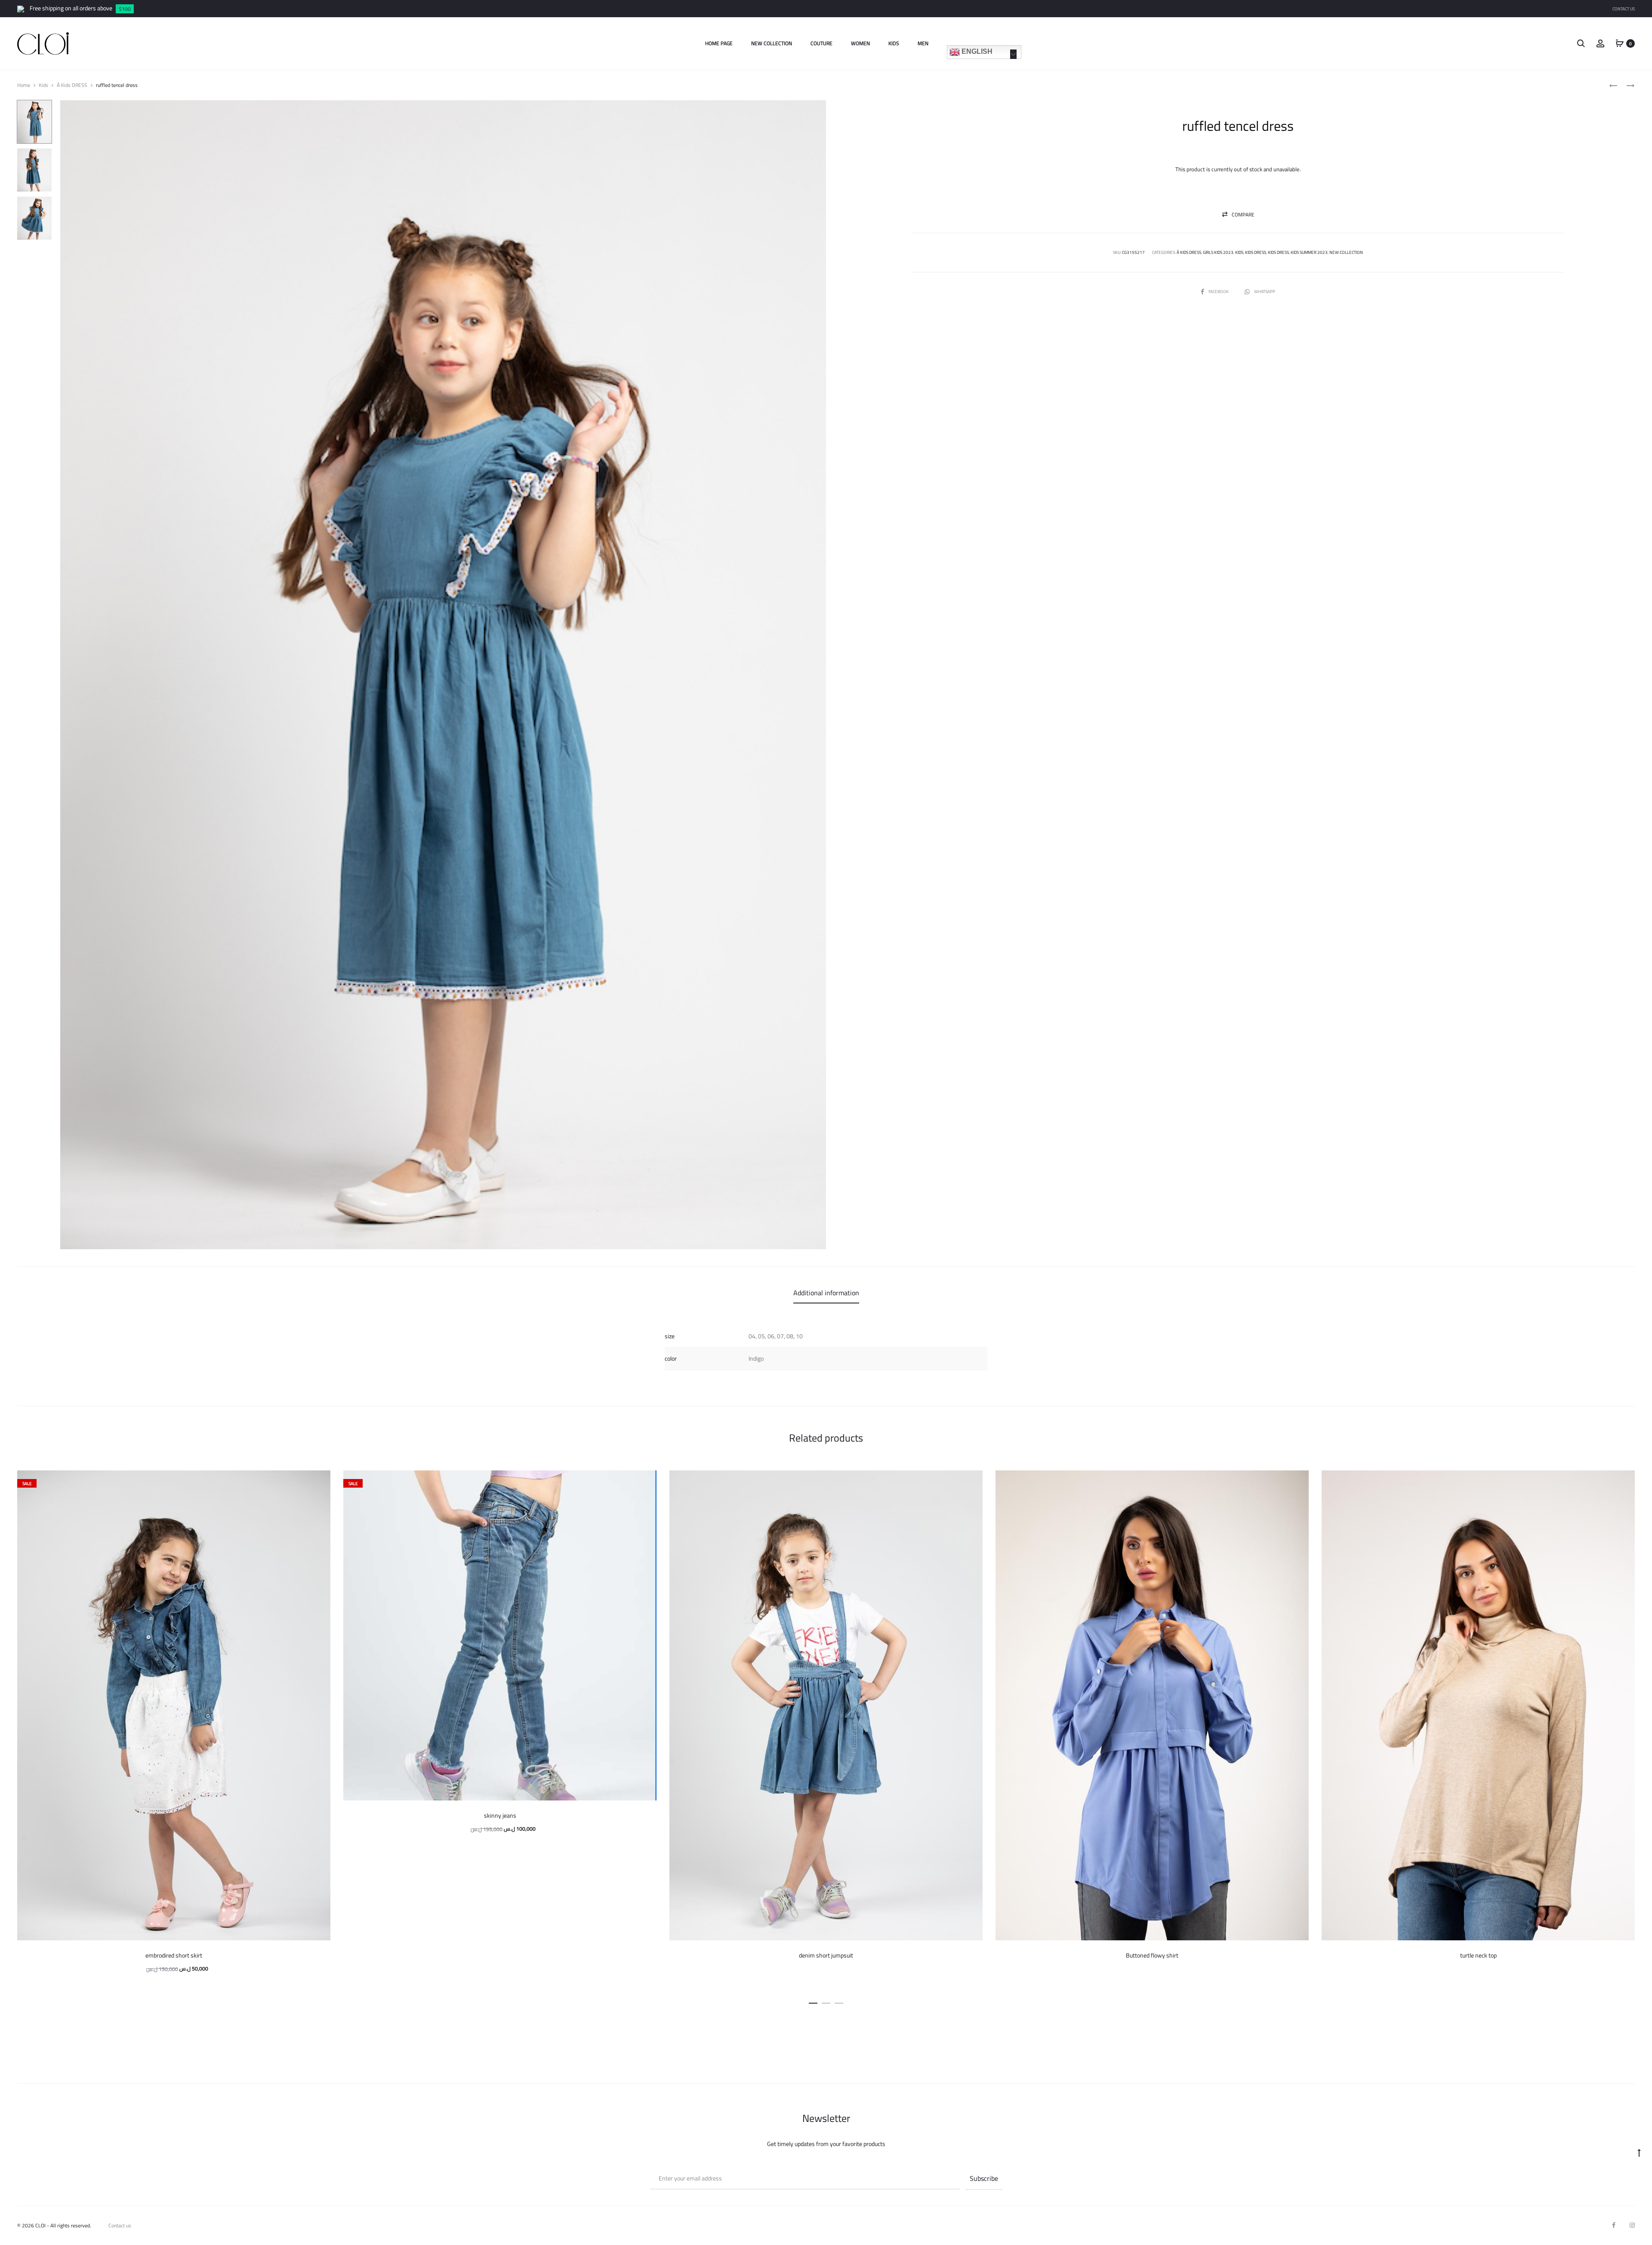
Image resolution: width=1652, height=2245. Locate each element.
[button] (1238, 215)
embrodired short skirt (174, 1955)
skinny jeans (500, 1816)
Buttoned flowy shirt (1152, 1955)
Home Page (719, 43)
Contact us (120, 2225)
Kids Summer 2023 (1309, 252)
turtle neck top (1478, 1955)
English (976, 51)
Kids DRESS (1256, 252)
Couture (821, 43)
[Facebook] (1614, 2225)
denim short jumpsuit (826, 1955)
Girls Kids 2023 (1218, 252)
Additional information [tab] (826, 1293)
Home (24, 85)
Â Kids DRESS (72, 85)
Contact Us (1624, 9)
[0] (1620, 43)
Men (923, 43)
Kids (894, 43)
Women (860, 43)
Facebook (1219, 292)
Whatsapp (1265, 292)
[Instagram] (1632, 2225)
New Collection (772, 43)
